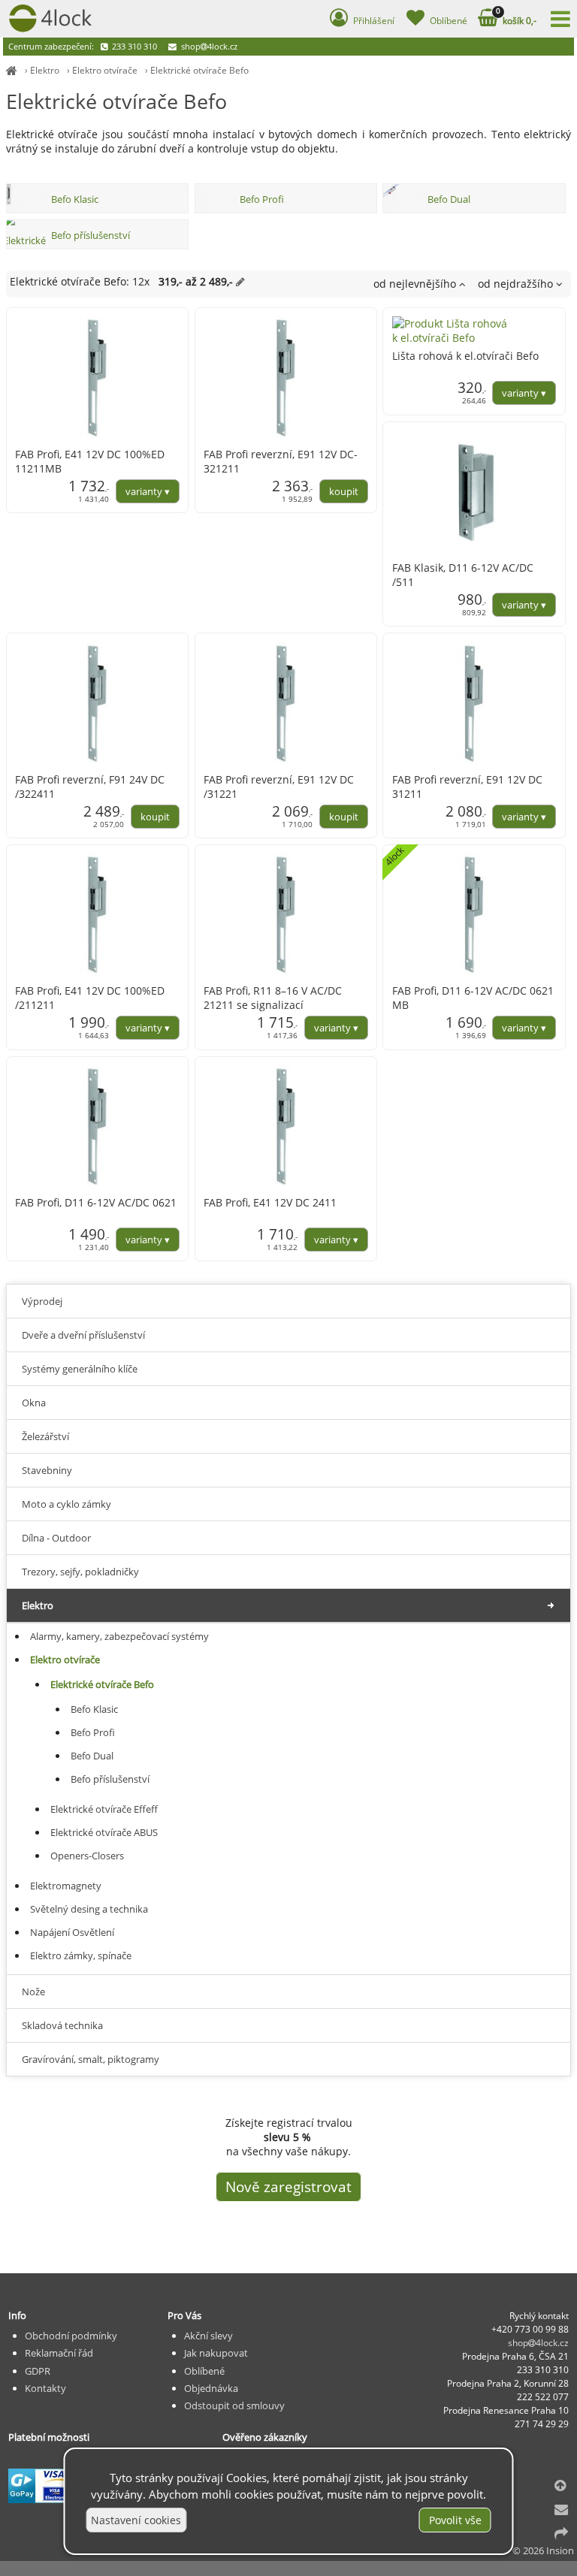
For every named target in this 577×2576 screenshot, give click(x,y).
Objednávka (211, 2388)
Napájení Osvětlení (72, 1932)
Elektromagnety (66, 1886)
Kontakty (45, 2388)
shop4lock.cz (208, 46)
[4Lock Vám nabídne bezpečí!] (12, 70)
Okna (34, 1403)
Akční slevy (208, 2336)
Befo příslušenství (91, 235)
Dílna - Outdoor (56, 1538)
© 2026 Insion (543, 2550)
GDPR (38, 2371)
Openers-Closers (87, 1856)
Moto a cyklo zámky (66, 1504)
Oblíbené (204, 2371)
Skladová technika (62, 2025)
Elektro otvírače (105, 70)
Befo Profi (262, 199)
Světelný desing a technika (89, 1909)
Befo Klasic (75, 199)
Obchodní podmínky (71, 2336)
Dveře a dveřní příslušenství (83, 1335)
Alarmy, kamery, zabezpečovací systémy (119, 1636)
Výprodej (42, 1301)
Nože (33, 1992)
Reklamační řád (59, 2353)
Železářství (45, 1436)
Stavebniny (47, 1470)
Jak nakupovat (216, 2353)
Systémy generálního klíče (80, 1369)
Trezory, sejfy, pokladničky (80, 1572)
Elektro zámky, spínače (81, 1955)
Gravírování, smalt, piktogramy (91, 2059)
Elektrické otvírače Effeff (104, 1809)
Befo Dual (449, 199)
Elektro (45, 70)
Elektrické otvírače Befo (199, 70)
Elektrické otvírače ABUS (104, 1832)
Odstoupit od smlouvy (234, 2405)
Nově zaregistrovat (288, 2187)
